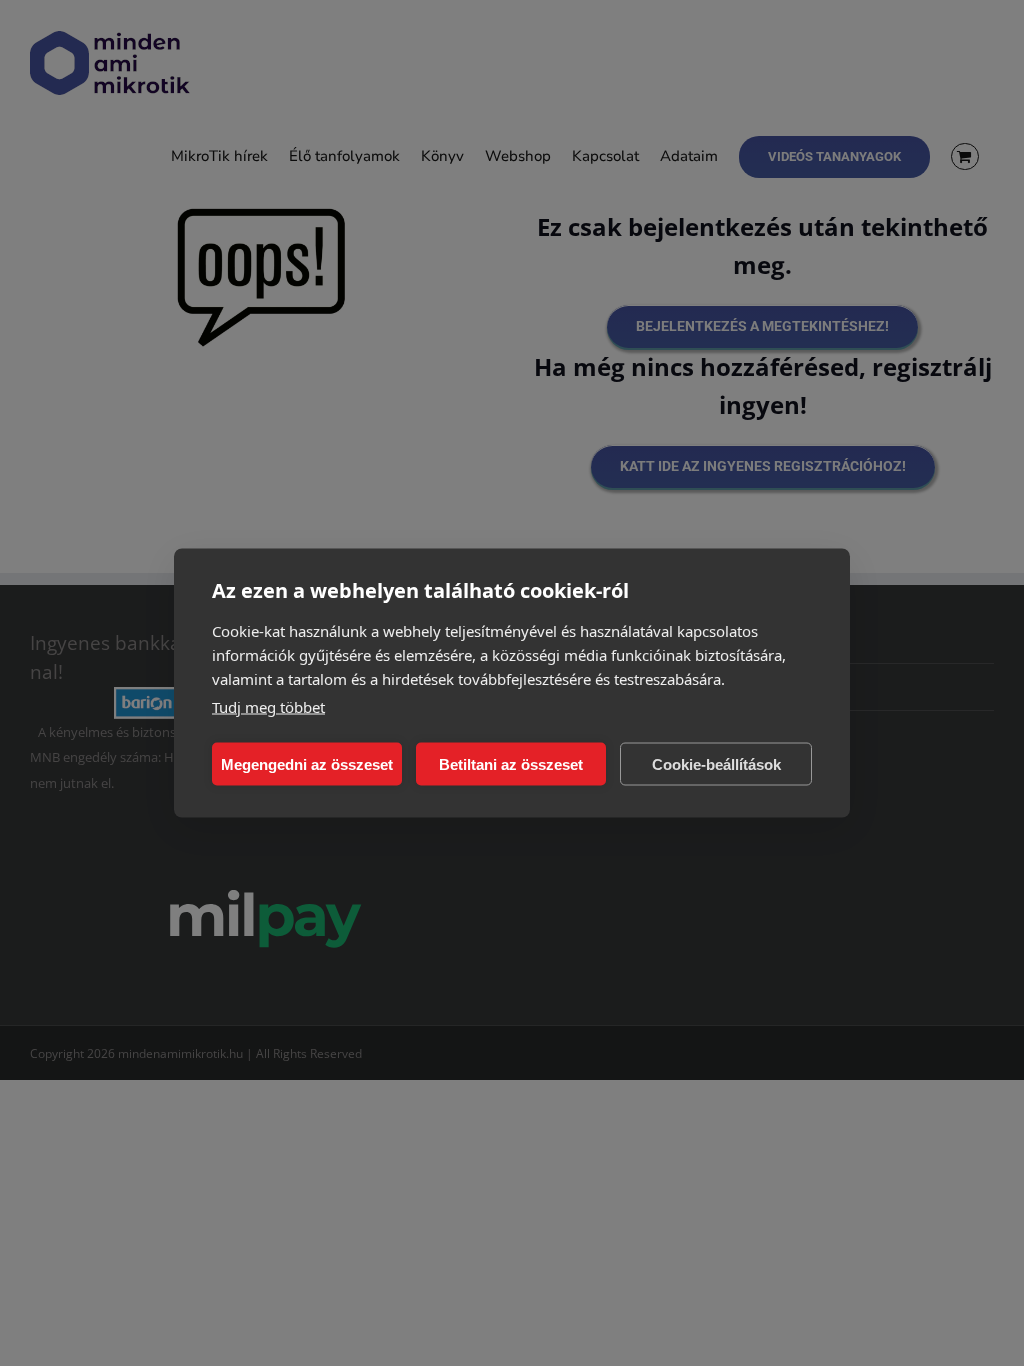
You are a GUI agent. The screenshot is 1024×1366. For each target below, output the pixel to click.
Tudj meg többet (268, 707)
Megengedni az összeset (307, 763)
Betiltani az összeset (511, 763)
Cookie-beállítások (716, 763)
